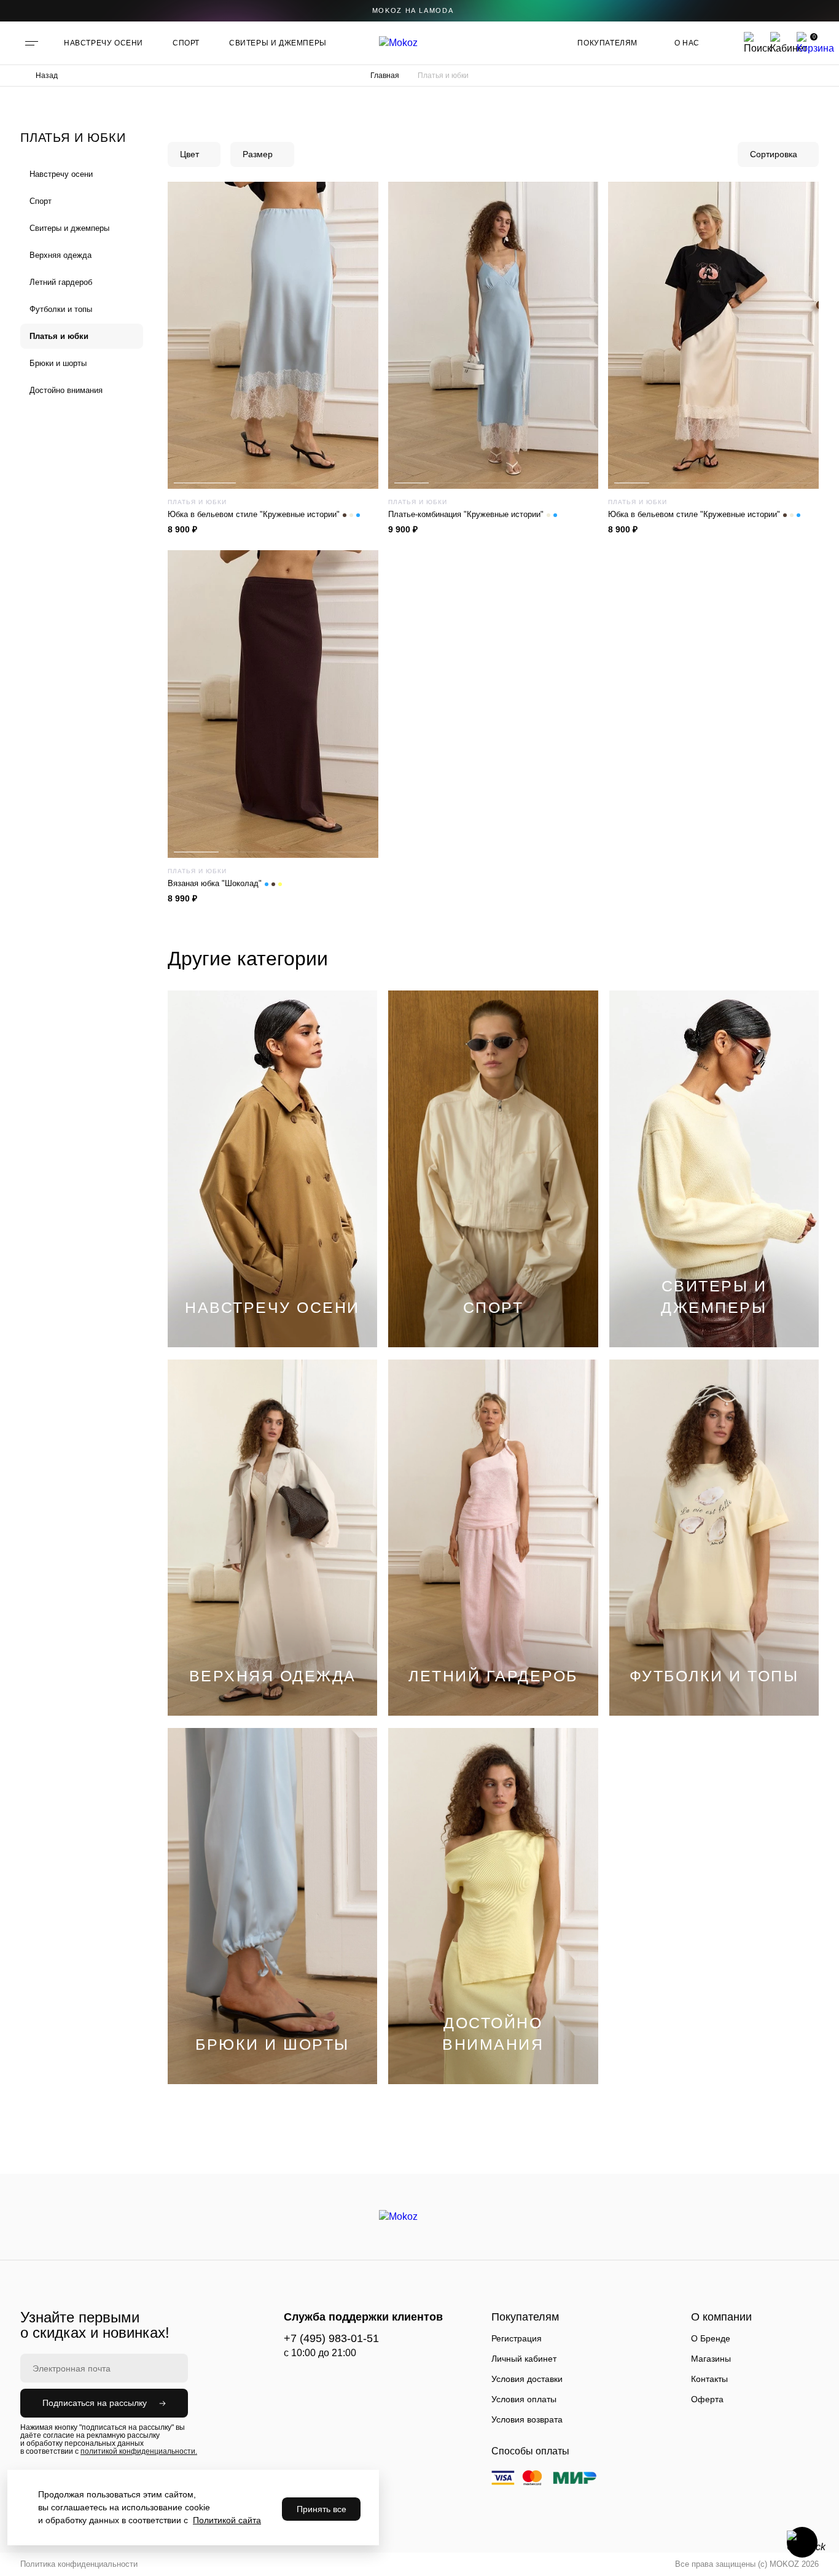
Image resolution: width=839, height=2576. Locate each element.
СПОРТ (186, 43)
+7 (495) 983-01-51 (331, 2338)
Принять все (322, 2509)
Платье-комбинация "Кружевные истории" (466, 514)
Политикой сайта (227, 2520)
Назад (47, 76)
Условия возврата (527, 2419)
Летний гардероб (61, 282)
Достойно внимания (66, 390)
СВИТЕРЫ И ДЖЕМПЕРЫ (278, 43)
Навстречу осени (61, 174)
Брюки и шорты (58, 363)
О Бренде (711, 2338)
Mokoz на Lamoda (413, 10)
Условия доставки (527, 2379)
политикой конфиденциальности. (139, 2451)
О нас (687, 43)
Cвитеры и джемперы (69, 228)
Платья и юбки (59, 336)
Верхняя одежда (60, 255)
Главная (385, 76)
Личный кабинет (524, 2359)
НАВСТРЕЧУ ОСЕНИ (103, 43)
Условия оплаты (524, 2399)
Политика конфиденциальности (79, 2564)
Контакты (709, 2379)
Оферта (707, 2399)
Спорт (41, 201)
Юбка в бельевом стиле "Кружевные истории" (254, 514)
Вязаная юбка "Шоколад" (215, 883)
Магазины (711, 2359)
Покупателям (607, 43)
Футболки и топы (61, 309)
